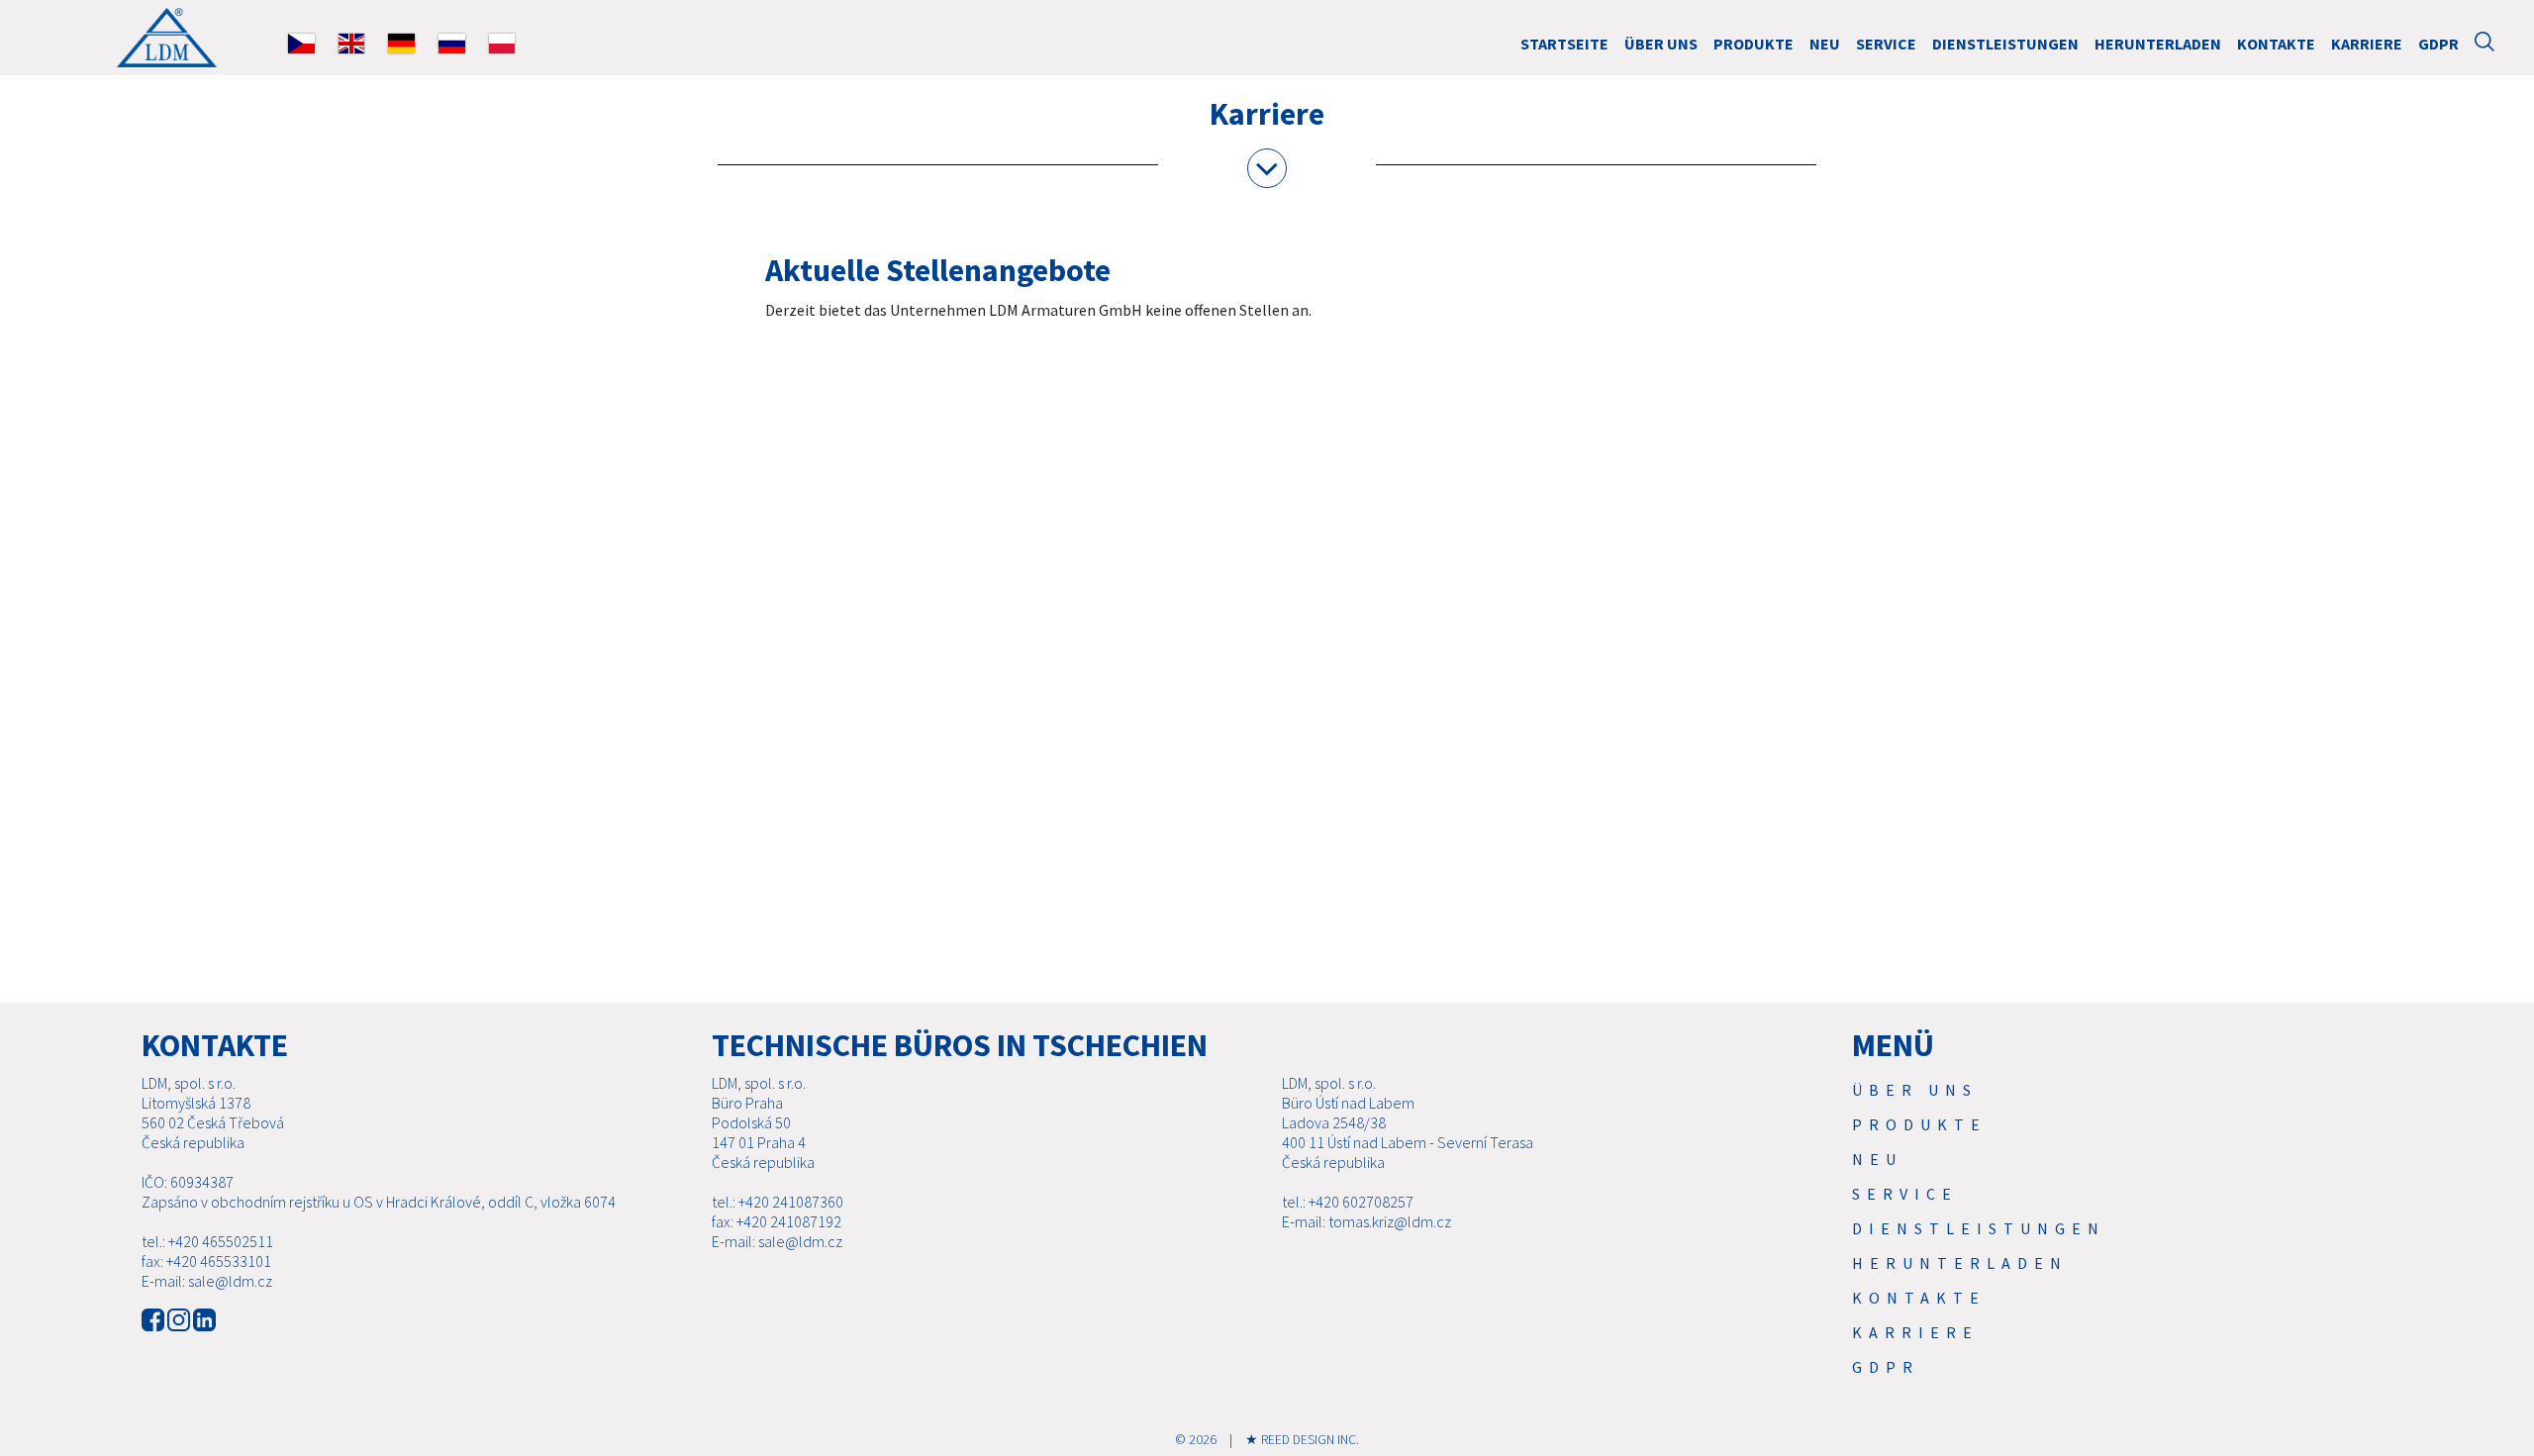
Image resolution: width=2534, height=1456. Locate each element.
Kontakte (2276, 44)
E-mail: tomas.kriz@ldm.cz (1366, 1221)
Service (1886, 44)
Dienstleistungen (2005, 44)
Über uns (1661, 44)
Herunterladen (2158, 44)
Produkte (1754, 44)
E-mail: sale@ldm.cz (207, 1281)
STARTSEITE (1564, 44)
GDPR (2438, 44)
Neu (1825, 44)
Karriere (2367, 44)
